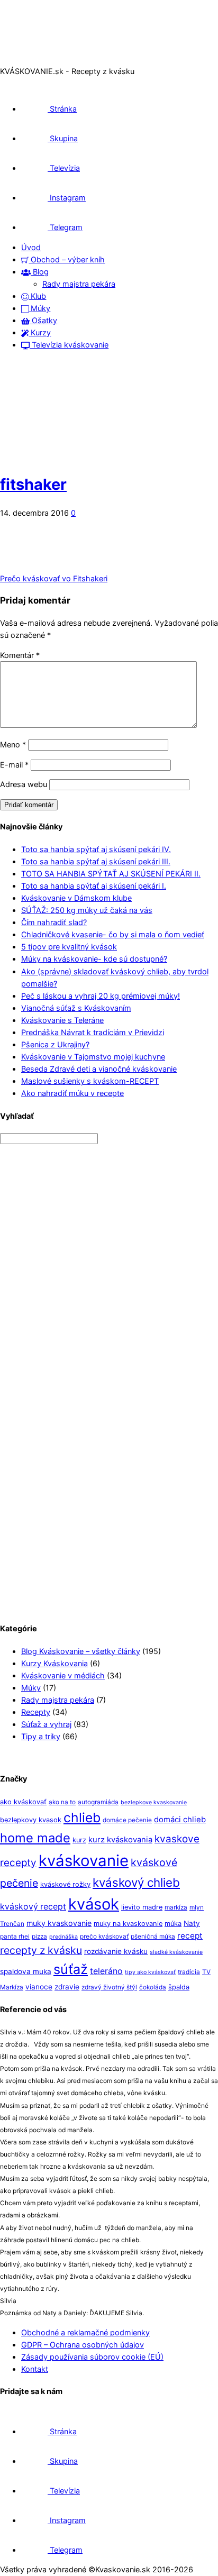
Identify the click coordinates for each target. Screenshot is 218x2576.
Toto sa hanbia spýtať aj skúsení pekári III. (96, 861)
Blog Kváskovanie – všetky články (81, 1651)
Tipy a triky (41, 1736)
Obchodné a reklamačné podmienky (85, 2332)
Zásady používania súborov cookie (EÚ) (92, 2357)
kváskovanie (84, 1861)
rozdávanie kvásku (116, 1951)
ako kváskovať (23, 1802)
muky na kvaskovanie (128, 1924)
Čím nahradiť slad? (54, 922)
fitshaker (33, 484)
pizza (39, 1936)
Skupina (63, 138)
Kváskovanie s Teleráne (62, 1020)
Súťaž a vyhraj (46, 1724)
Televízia (64, 168)
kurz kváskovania (120, 1840)
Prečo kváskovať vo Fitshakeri (54, 578)
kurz (79, 1840)
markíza (176, 1907)
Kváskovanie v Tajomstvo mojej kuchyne (93, 1057)
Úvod (31, 247)
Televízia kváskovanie (69, 345)
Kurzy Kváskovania (54, 1663)
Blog (40, 272)
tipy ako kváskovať (150, 1972)
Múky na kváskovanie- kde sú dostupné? (94, 959)
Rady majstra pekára (79, 284)
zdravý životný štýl (109, 1987)
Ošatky (43, 320)
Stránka (62, 109)
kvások (94, 1904)
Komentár (20, 655)
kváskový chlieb (136, 1882)
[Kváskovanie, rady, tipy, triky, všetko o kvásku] (44, 59)
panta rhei (15, 1936)
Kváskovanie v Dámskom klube (76, 898)
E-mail (14, 765)
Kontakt (35, 2369)
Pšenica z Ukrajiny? (55, 1044)
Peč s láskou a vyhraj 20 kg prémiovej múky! (101, 996)
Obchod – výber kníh (67, 259)
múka (173, 1924)
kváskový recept (33, 1907)
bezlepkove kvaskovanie (154, 1802)
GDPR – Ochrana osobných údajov (83, 2345)
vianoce (39, 1987)
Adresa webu (24, 784)
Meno (13, 745)
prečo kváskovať (104, 1936)
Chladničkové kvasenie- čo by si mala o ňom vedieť (113, 934)
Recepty (36, 1712)
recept (190, 1936)
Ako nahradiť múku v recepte (72, 1093)
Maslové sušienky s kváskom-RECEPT (90, 1081)
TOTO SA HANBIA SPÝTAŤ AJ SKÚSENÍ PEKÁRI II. (111, 874)
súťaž (71, 1969)
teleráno (106, 1971)
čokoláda (153, 1987)
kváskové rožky (65, 1884)
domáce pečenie (127, 1820)
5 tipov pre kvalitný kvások (69, 947)
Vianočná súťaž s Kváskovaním (76, 1008)
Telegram (65, 227)
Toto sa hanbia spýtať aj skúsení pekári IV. (96, 849)
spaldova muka (26, 1971)
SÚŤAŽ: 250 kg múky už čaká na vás (87, 910)
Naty (192, 1923)
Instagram (67, 198)
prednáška (63, 1937)
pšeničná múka (153, 1936)
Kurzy (40, 332)
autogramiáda (98, 1802)
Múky (39, 308)
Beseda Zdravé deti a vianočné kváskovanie (99, 1069)
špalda (179, 1987)
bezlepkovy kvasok (31, 1820)
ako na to (62, 1802)
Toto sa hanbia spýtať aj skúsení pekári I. (94, 886)
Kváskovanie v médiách (63, 1675)
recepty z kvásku (41, 1950)
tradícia (189, 1972)
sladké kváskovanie (176, 1952)
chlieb (82, 1817)
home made (35, 1838)
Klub (37, 296)
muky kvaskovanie (59, 1923)
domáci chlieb (180, 1820)
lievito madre (142, 1907)
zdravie (67, 1987)
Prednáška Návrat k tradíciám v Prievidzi (93, 1032)
